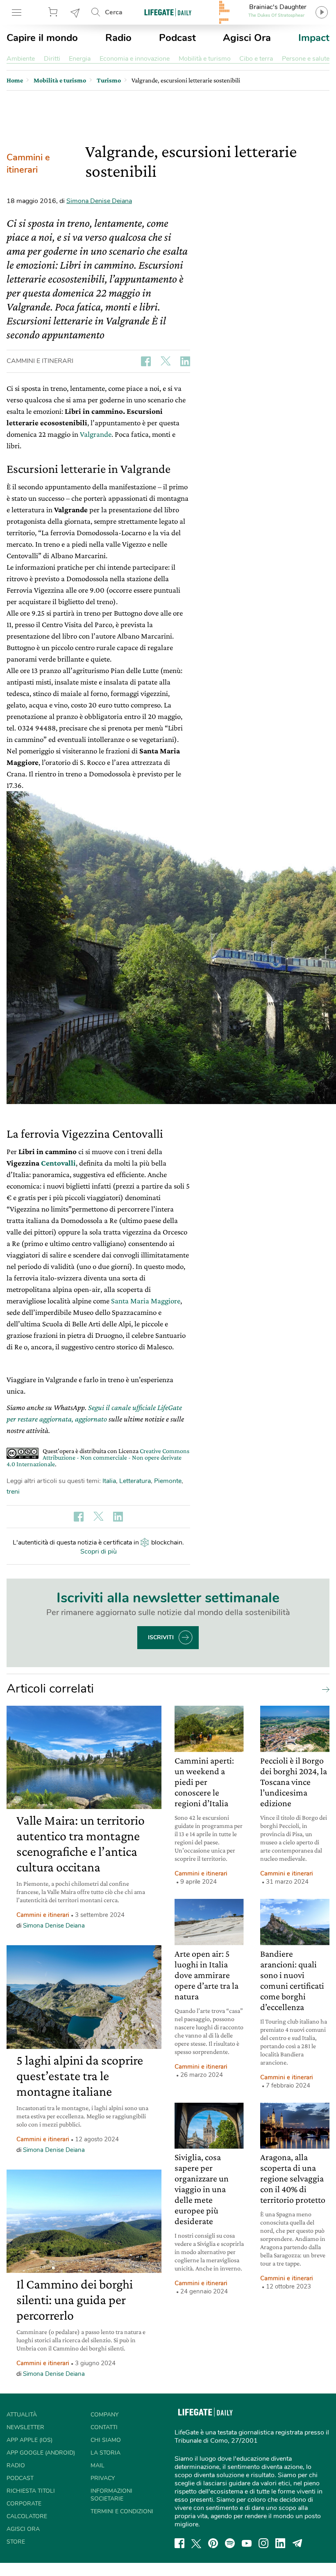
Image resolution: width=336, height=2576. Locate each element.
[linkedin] (280, 2543)
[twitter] (196, 2543)
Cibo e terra (256, 59)
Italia (109, 1481)
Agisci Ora (247, 38)
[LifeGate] (168, 12)
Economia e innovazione (135, 59)
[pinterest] (213, 2543)
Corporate (24, 2504)
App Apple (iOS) (30, 2440)
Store (54, 12)
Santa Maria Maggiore (146, 1301)
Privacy (103, 2478)
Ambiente (21, 59)
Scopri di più (99, 1552)
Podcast (177, 38)
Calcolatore (27, 2516)
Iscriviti (161, 1637)
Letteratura (135, 1481)
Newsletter (75, 12)
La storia (106, 2453)
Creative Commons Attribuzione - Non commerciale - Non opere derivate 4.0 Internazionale (98, 1457)
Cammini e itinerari (28, 164)
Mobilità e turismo (205, 59)
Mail (98, 2465)
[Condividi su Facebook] (146, 361)
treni (13, 1492)
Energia (80, 59)
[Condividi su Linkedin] (185, 361)
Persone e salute (306, 59)
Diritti (52, 59)
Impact (314, 38)
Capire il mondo (42, 38)
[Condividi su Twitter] (166, 361)
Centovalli (58, 1163)
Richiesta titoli (31, 2491)
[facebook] (179, 2543)
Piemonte (168, 1481)
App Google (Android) (41, 2453)
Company (104, 2415)
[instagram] (263, 2543)
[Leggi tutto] (324, 1689)
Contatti (104, 2427)
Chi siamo (106, 2440)
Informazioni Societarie (111, 2495)
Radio (118, 38)
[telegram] (297, 2543)
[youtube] (247, 2543)
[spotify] (230, 2543)
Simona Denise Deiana (99, 201)
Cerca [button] (114, 12)
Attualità (22, 2415)
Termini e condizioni (122, 2511)
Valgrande (96, 434)
